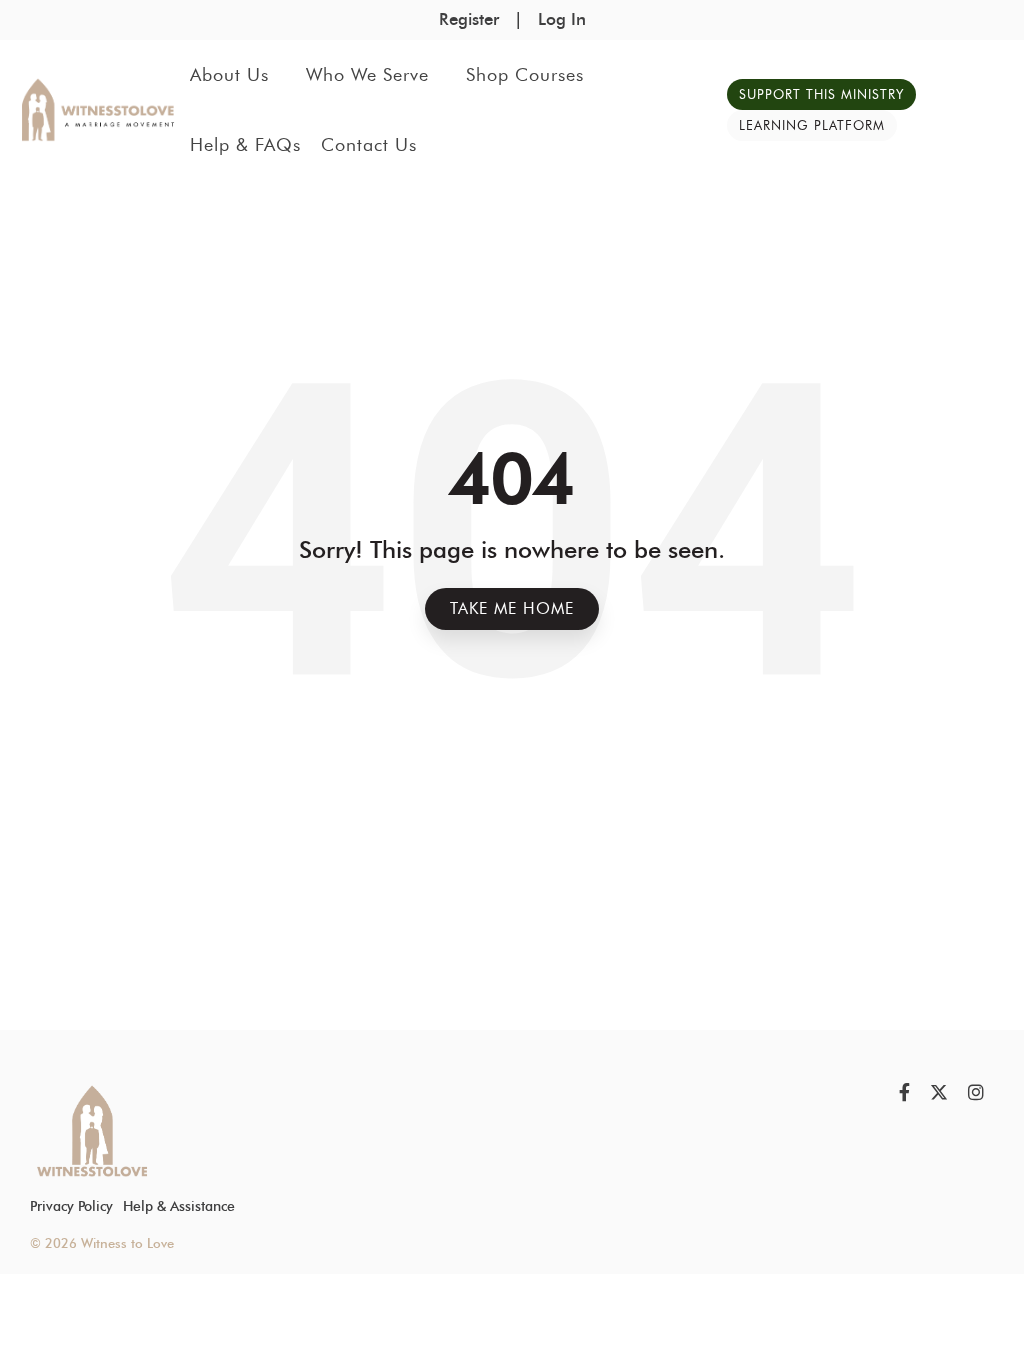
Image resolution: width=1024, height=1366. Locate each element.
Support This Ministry (821, 94)
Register (469, 19)
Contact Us (369, 145)
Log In (562, 19)
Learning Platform (812, 125)
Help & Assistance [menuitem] (179, 1206)
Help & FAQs (245, 145)
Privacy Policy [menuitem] (71, 1206)
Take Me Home (512, 608)
